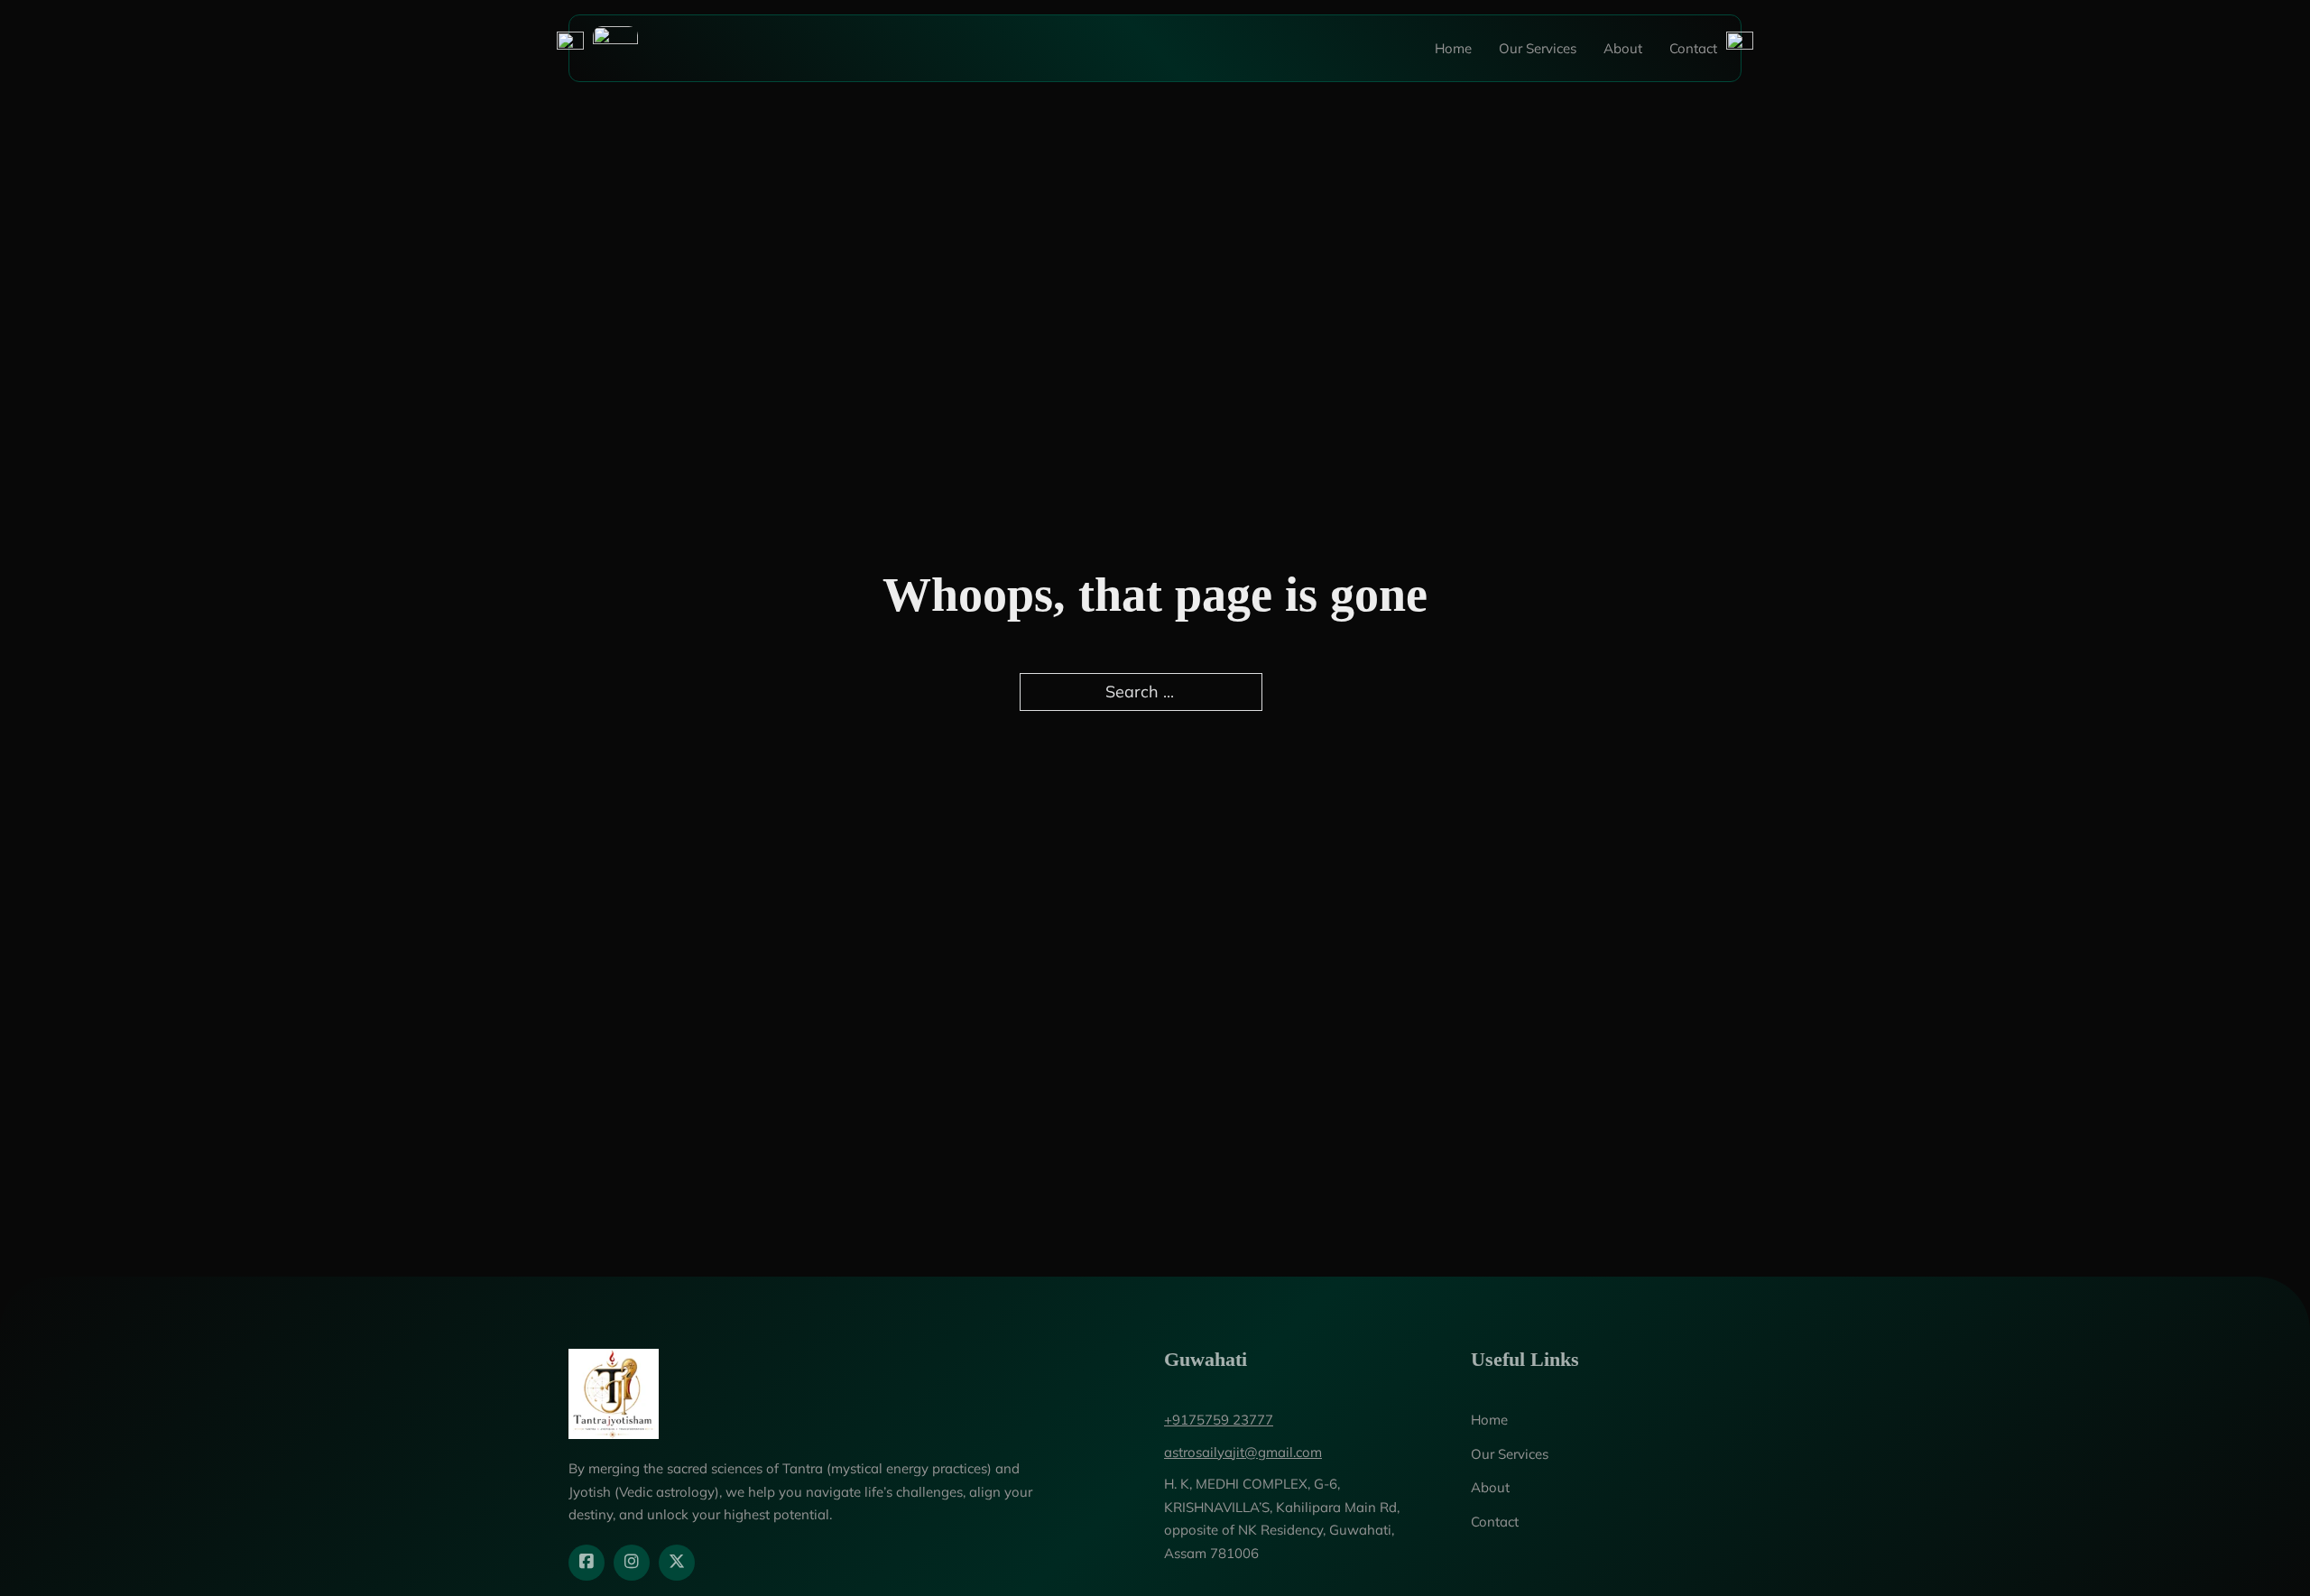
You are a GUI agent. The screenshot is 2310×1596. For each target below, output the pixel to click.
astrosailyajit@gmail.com (1243, 1452)
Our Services (1538, 48)
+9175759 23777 (1219, 1420)
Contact (1693, 48)
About (1623, 48)
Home (1453, 48)
